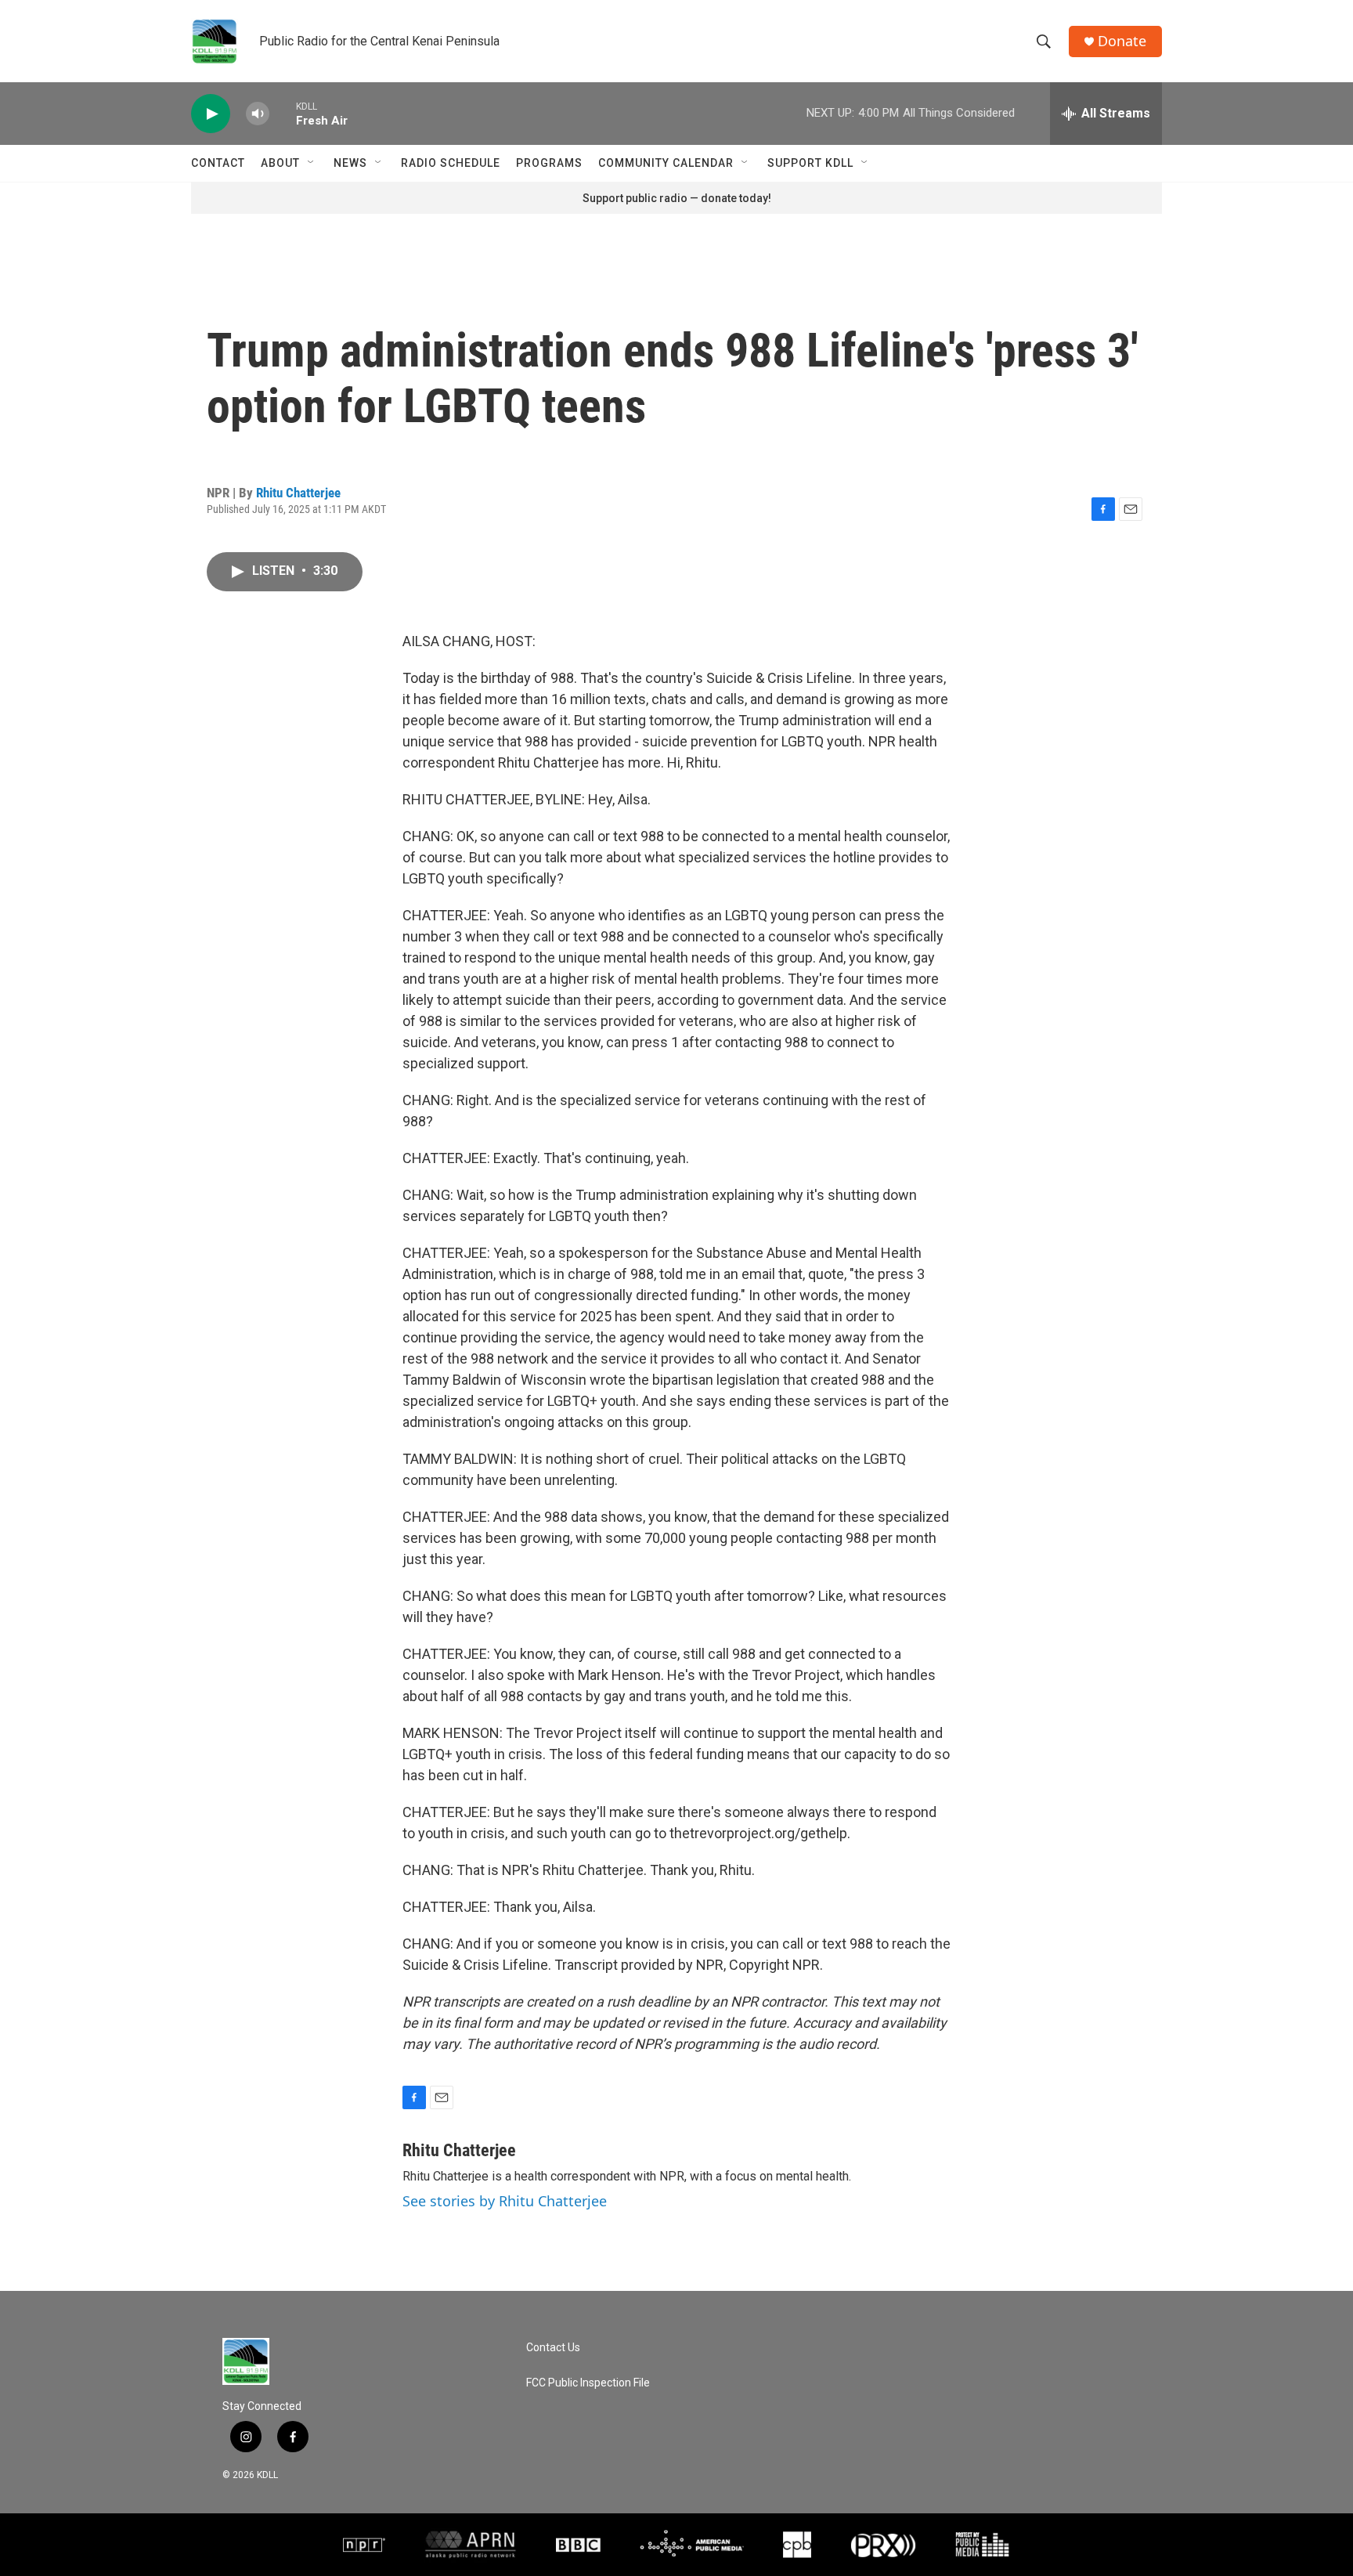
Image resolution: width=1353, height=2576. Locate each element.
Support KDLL (810, 163)
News (350, 163)
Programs (549, 163)
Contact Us (553, 2348)
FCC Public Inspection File (588, 2383)
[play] (211, 114)
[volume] (258, 114)
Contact (218, 163)
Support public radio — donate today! (677, 198)
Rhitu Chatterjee (298, 493)
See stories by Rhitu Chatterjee (505, 2201)
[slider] (283, 113)
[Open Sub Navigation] (312, 163)
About (280, 163)
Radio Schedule (451, 163)
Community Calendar (666, 163)
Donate (1122, 41)
